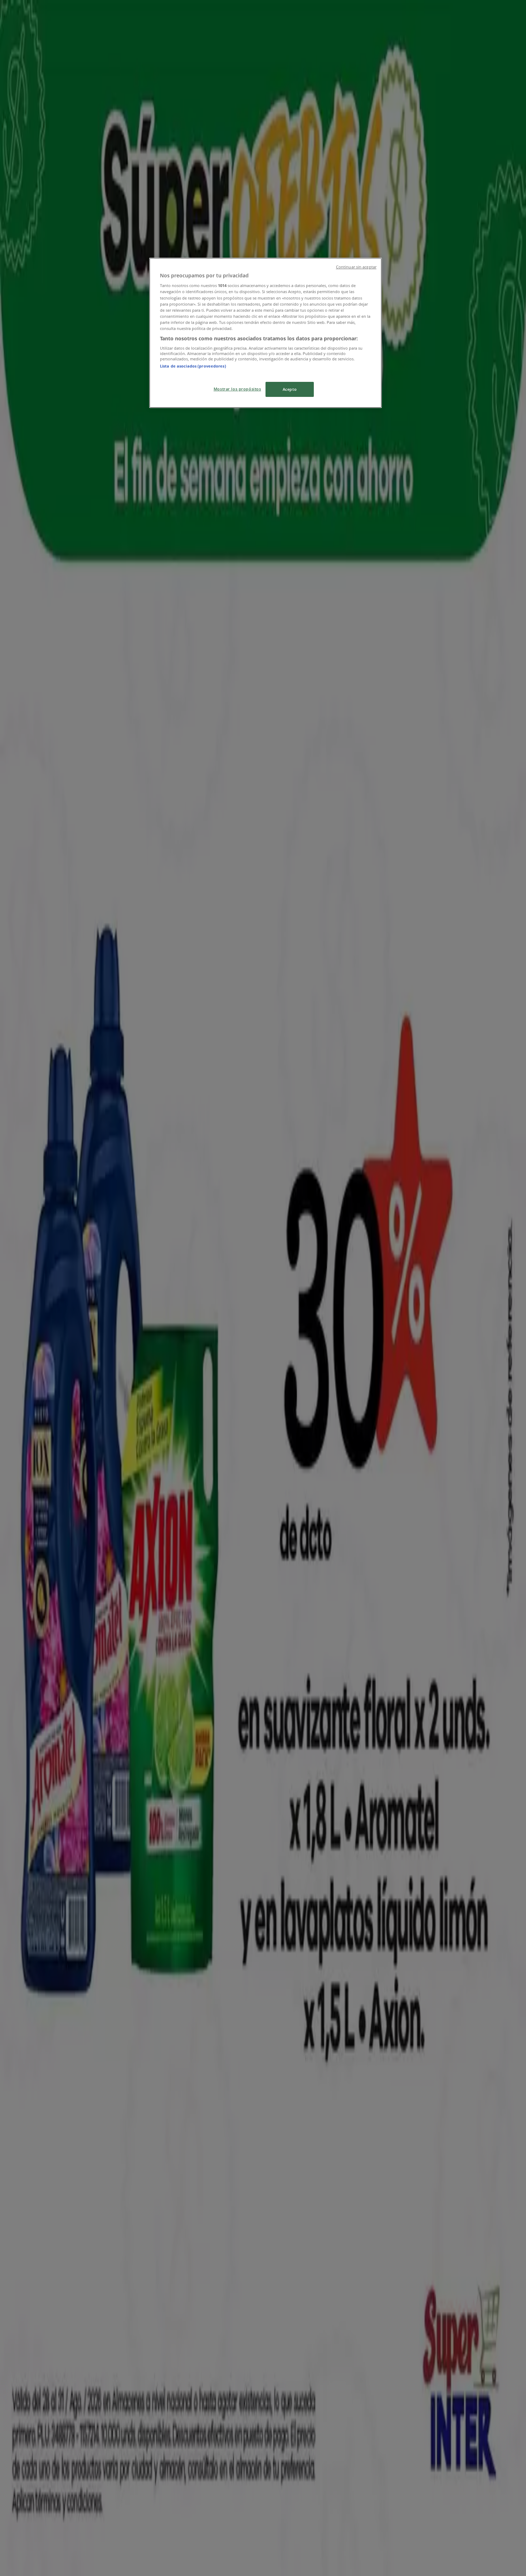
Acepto (290, 389)
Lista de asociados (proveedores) (193, 366)
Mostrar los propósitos (237, 389)
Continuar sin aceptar (356, 267)
